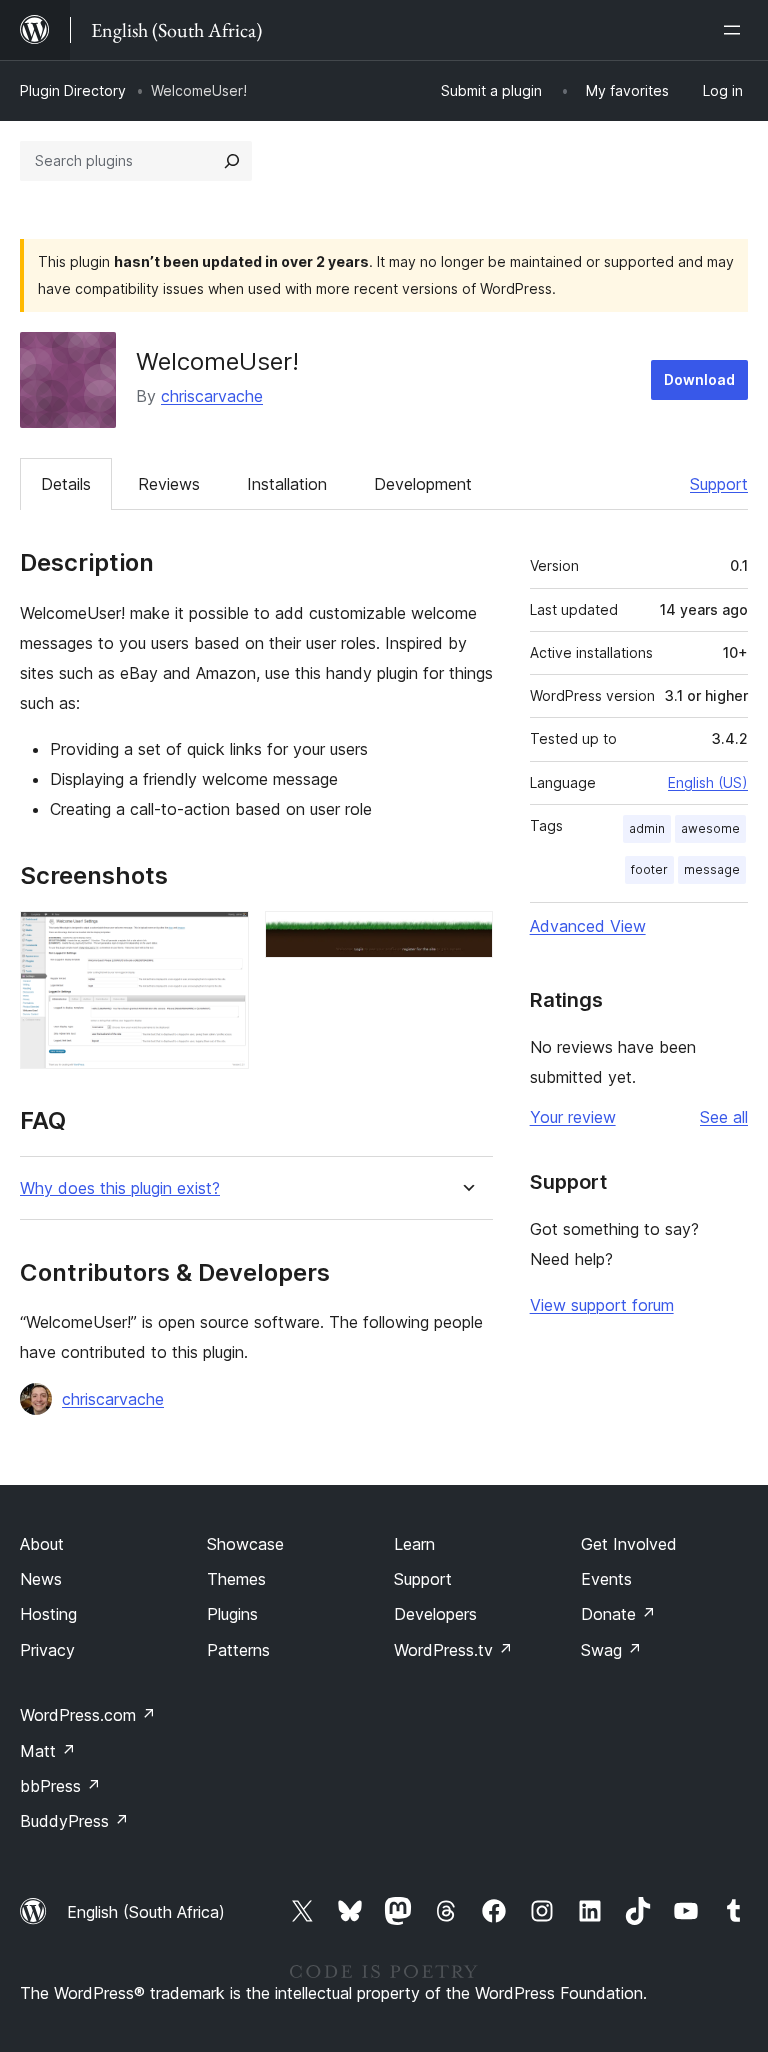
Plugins (232, 1614)
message (712, 869)
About (42, 1544)
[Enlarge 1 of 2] (222, 938)
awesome (710, 828)
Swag (611, 1650)
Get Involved (629, 1544)
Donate (618, 1614)
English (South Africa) (146, 1912)
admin (647, 828)
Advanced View (588, 926)
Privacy (47, 1650)
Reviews (169, 484)
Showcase (245, 1544)
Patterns (238, 1650)
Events (606, 1579)
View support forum (602, 1305)
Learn (414, 1544)
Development (423, 484)
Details (66, 484)
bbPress (60, 1786)
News (41, 1579)
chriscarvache (212, 396)
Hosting (48, 1614)
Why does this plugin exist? (120, 1188)
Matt (48, 1751)
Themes (236, 1579)
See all (724, 1117)
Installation (287, 484)
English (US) (708, 782)
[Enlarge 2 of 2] (466, 938)
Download (699, 379)
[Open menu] (736, 30)
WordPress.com (88, 1715)
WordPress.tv (453, 1650)
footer (649, 869)
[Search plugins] (232, 161)
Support (719, 484)
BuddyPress (74, 1821)
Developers (435, 1614)
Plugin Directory (73, 90)
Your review (573, 1117)
